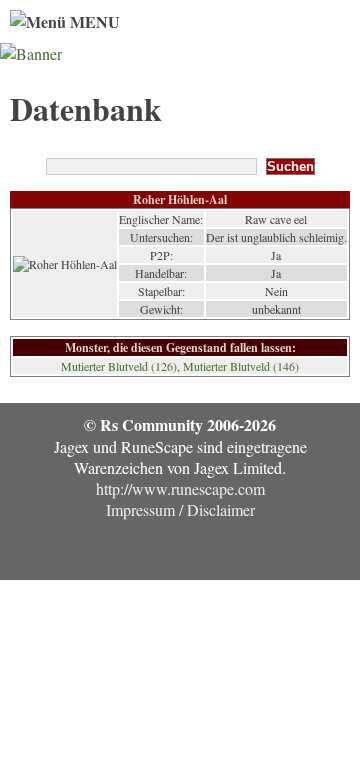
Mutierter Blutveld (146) (241, 366)
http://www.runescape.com (180, 488)
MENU (93, 21)
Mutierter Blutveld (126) (119, 366)
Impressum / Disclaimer (180, 509)
